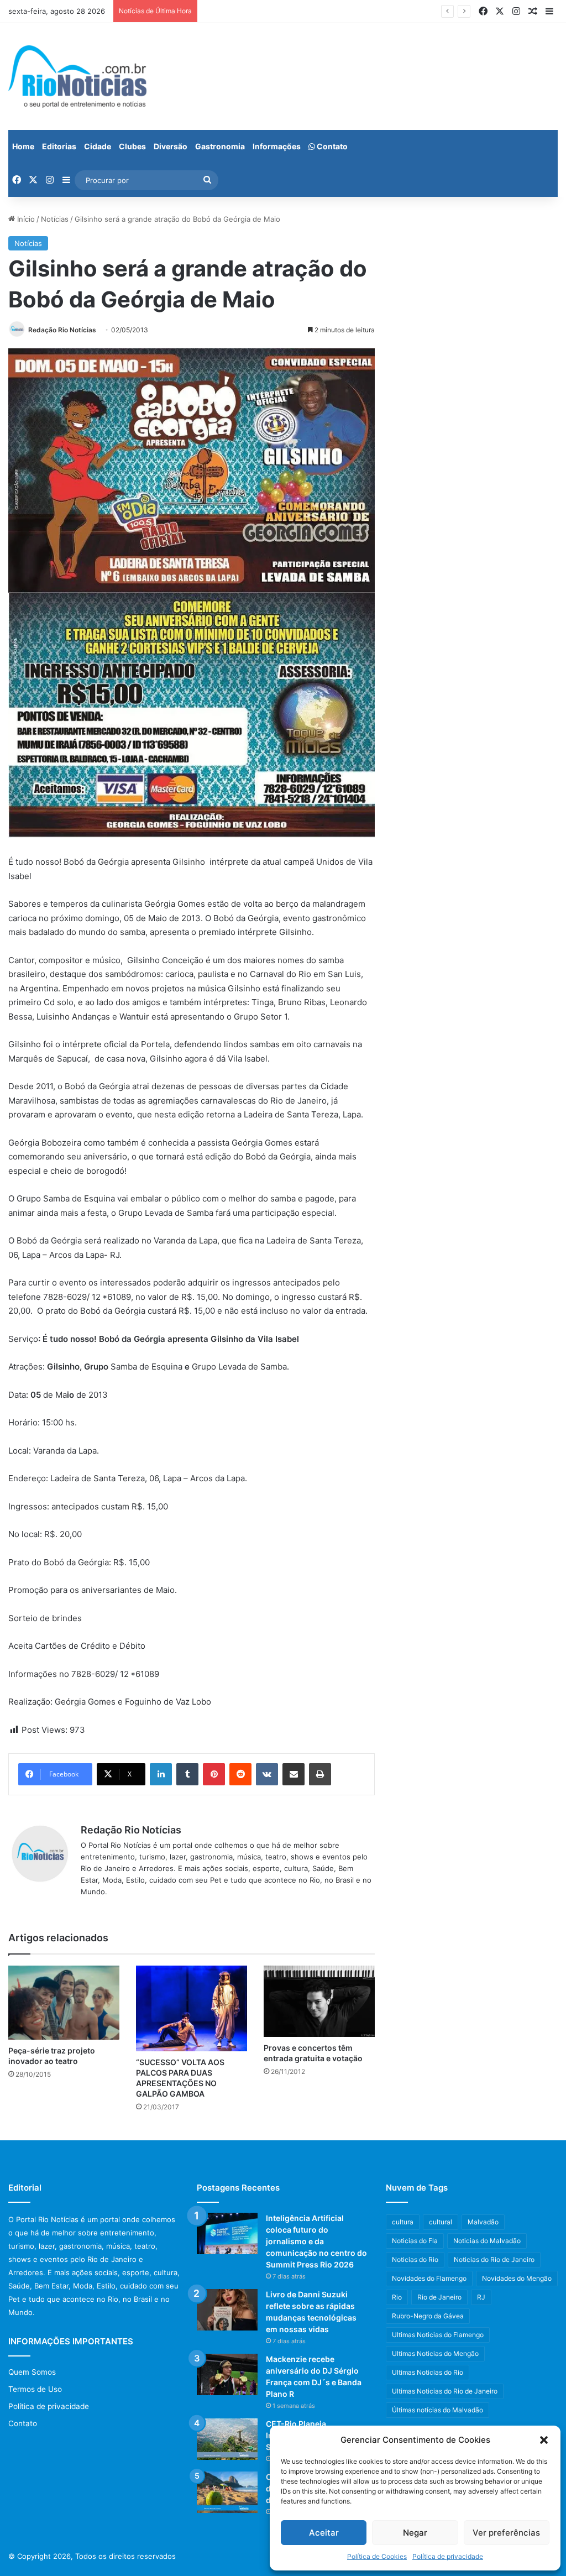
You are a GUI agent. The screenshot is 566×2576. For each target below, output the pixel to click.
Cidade (98, 146)
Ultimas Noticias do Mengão (435, 2353)
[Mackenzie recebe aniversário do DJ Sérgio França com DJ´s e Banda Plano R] (227, 2374)
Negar (415, 2533)
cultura (403, 2222)
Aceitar (324, 2533)
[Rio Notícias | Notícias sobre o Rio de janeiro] (77, 77)
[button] (544, 2440)
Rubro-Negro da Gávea (428, 2316)
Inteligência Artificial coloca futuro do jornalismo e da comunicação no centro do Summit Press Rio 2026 (316, 2241)
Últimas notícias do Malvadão (437, 2410)
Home (23, 146)
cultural (441, 2222)
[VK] (267, 1774)
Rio (397, 2297)
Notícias (55, 219)
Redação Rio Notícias (62, 330)
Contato (331, 146)
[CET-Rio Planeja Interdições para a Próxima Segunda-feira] (227, 2439)
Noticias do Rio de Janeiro (494, 2259)
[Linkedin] (161, 1774)
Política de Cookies (377, 2556)
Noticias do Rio (415, 2259)
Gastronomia (220, 146)
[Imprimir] (320, 1774)
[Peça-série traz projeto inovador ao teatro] (64, 2003)
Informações (277, 146)
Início (25, 219)
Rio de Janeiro (439, 2297)
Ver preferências (506, 2533)
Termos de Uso (35, 2389)
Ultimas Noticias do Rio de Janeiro (445, 2391)
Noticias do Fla (415, 2241)
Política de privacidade (448, 2556)
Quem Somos (32, 2372)
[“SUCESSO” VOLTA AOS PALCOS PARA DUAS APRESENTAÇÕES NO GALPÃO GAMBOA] (192, 2008)
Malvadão (483, 2222)
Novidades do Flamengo (429, 2278)
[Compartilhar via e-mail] (294, 1774)
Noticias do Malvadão (487, 2241)
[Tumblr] (187, 1774)
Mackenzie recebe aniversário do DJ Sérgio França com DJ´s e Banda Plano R (337, 11)
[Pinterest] (214, 1774)
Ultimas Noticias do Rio (428, 2372)
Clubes (132, 146)
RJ (481, 2297)
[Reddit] (240, 1774)
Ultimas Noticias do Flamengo (438, 2335)
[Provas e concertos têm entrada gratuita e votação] (319, 2002)
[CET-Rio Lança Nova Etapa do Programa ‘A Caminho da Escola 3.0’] (227, 2492)
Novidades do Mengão (517, 2278)
